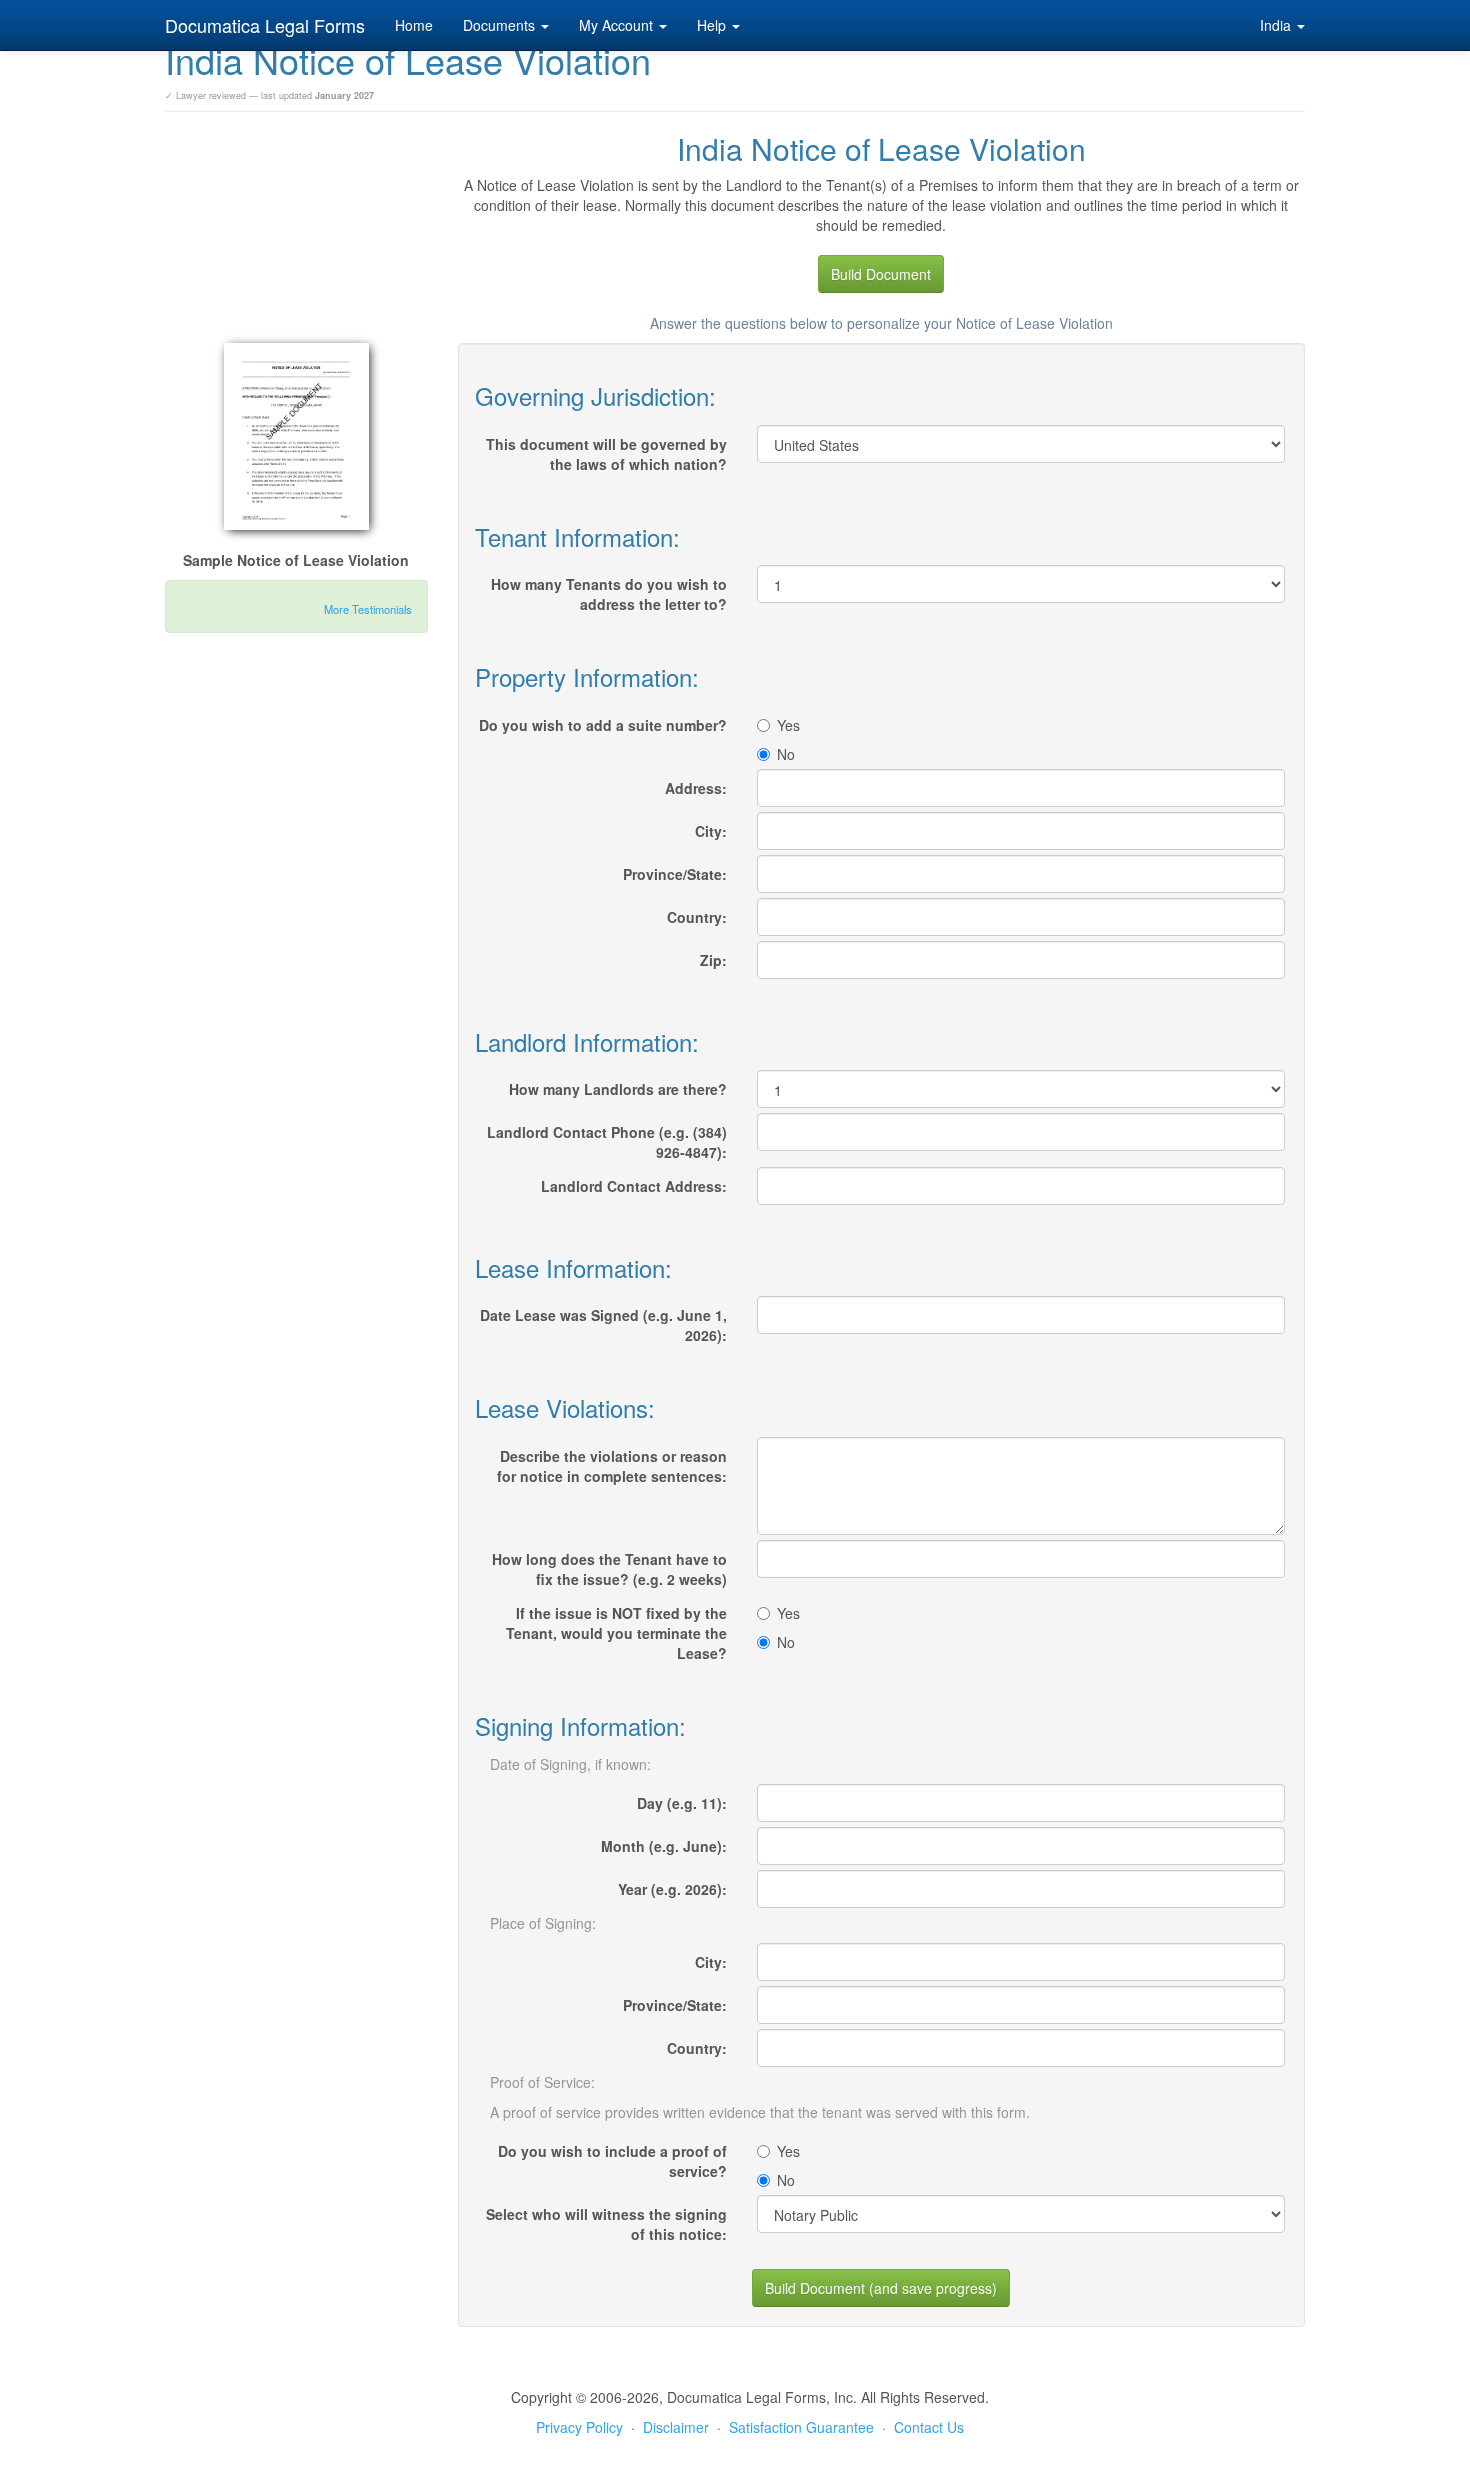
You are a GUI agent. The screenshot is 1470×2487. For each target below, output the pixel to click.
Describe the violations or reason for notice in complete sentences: (612, 1466)
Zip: (713, 960)
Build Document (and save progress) (881, 2288)
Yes (788, 725)
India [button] (1277, 25)
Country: (697, 917)
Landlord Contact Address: (634, 1186)
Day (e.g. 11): (682, 1803)
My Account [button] (618, 25)
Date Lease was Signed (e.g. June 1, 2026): (603, 1325)
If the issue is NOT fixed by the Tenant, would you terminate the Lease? (616, 1633)
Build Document (881, 274)
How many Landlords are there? (618, 1089)
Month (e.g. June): (664, 1846)
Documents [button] (501, 25)
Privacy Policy (579, 2427)
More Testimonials (368, 609)
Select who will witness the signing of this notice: (606, 2224)
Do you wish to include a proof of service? (612, 2161)
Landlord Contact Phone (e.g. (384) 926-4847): (607, 1142)
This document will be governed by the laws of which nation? (606, 454)
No (786, 754)
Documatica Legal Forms (265, 25)
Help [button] (713, 25)
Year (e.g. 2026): (672, 1889)
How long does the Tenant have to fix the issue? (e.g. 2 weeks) (609, 1569)
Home (414, 25)
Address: (696, 788)
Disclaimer (676, 2427)
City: (711, 831)
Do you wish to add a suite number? (603, 725)
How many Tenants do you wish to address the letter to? (609, 594)
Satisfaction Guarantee (801, 2427)
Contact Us (929, 2427)
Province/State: (675, 874)
